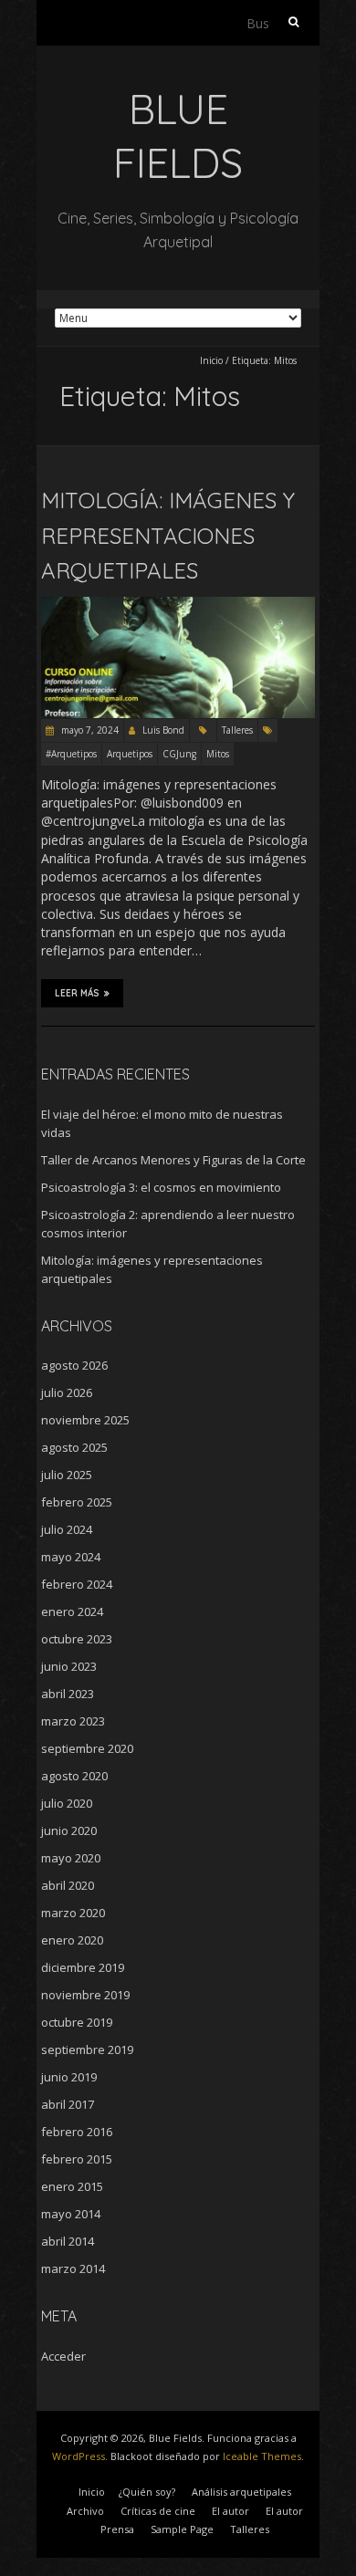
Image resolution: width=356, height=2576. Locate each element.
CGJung (179, 754)
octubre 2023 (77, 1639)
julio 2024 (67, 1529)
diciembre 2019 (83, 1967)
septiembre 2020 (87, 1748)
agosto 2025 (74, 1447)
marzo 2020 (73, 1913)
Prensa (117, 2529)
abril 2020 (68, 1885)
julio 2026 (67, 1392)
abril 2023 (68, 1694)
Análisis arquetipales (241, 2492)
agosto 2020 (74, 1776)
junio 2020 (69, 1830)
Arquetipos (130, 754)
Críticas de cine (158, 2511)
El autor (230, 2511)
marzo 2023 (73, 1721)
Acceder (63, 2356)
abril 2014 (68, 2241)
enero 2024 (72, 1611)
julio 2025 (67, 1475)
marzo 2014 (73, 2268)
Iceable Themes (262, 2456)
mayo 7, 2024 (89, 730)
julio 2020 (67, 1803)
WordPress (79, 2456)
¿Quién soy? (147, 2492)
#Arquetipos (71, 754)
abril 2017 (68, 2104)
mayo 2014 (71, 2214)
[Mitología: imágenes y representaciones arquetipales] (178, 605)
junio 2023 (69, 1666)
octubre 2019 (77, 2022)
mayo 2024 (71, 1557)
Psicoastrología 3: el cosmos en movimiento (161, 1187)
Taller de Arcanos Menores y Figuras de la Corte (173, 1160)
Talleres (237, 730)
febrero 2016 (77, 2132)
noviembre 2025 (85, 1420)
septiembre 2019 (87, 2049)
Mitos (218, 754)
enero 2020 (72, 1940)
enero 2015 (72, 2186)
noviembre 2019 (85, 1995)
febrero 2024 (77, 1584)
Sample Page (182, 2529)
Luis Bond (163, 730)
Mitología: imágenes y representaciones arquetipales (168, 535)
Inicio (211, 360)
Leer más (77, 993)
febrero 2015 (77, 2159)
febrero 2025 (77, 1502)
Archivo (85, 2511)
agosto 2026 (74, 1365)
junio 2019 (69, 2077)
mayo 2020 (71, 1858)
